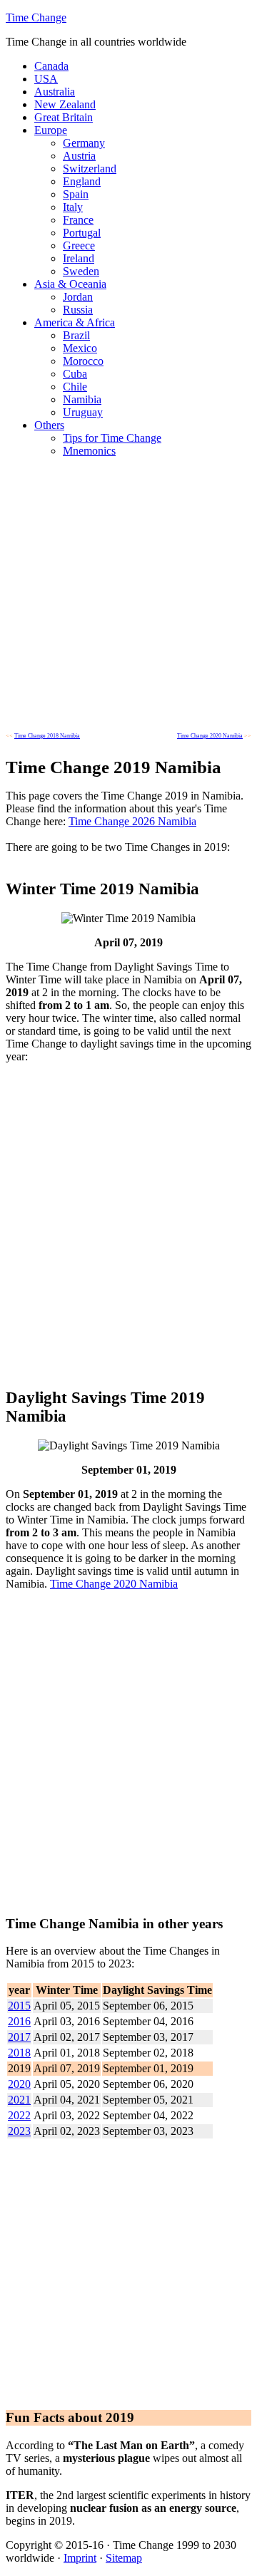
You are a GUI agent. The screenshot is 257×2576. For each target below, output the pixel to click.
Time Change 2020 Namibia (114, 1584)
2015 (19, 2006)
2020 (19, 2084)
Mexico (80, 348)
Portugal (82, 233)
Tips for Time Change (112, 438)
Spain (76, 194)
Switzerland (90, 169)
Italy (73, 207)
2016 (19, 2021)
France (78, 220)
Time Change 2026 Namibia (132, 821)
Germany (84, 143)
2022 (19, 2115)
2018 (19, 2053)
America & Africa (75, 322)
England (82, 181)
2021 (19, 2100)
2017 (19, 2037)
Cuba (75, 374)
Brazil (76, 335)
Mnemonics (89, 451)
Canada (51, 66)
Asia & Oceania (70, 284)
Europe (51, 130)
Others (49, 425)
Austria (79, 156)
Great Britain (64, 117)
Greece (79, 245)
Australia (55, 92)
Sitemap (124, 2558)
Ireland (79, 258)
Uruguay (83, 412)
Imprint (80, 2558)
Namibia (82, 399)
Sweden (81, 271)
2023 (19, 2131)
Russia (78, 310)
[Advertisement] (128, 597)
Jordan (78, 297)
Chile (75, 387)
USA (46, 79)
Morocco (83, 361)
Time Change (36, 17)
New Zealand (65, 104)
